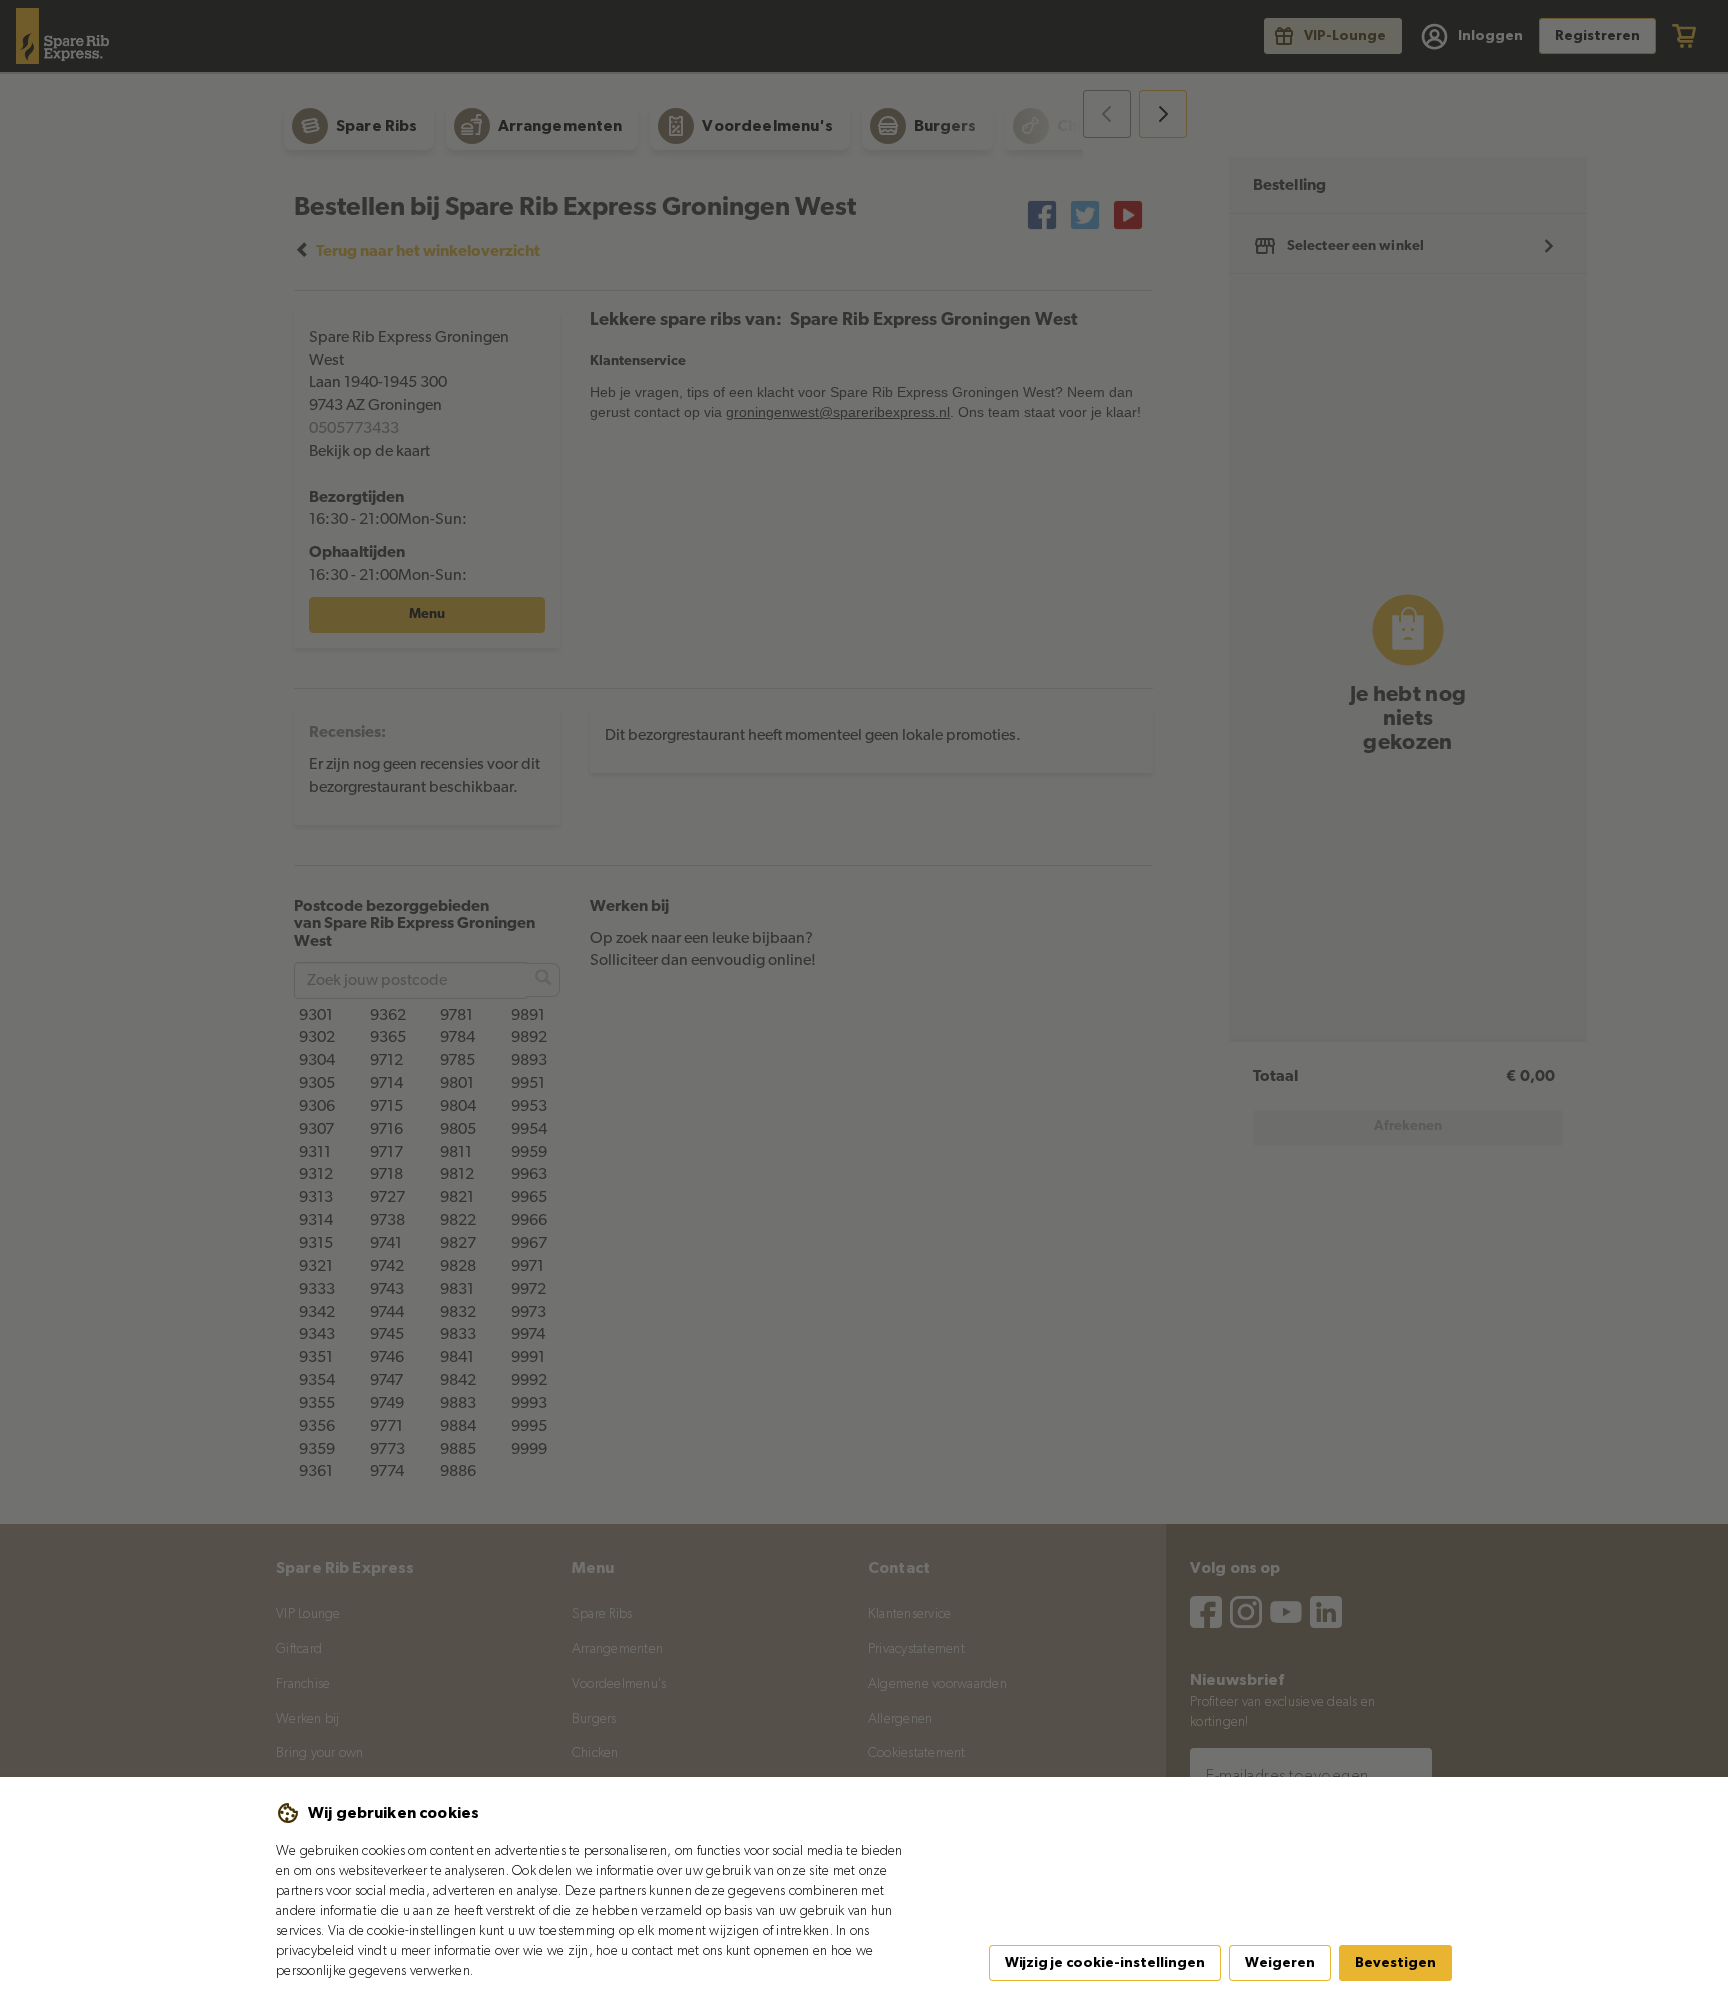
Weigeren (1280, 1963)
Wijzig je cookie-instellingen (1105, 1963)
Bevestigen (1395, 1963)
